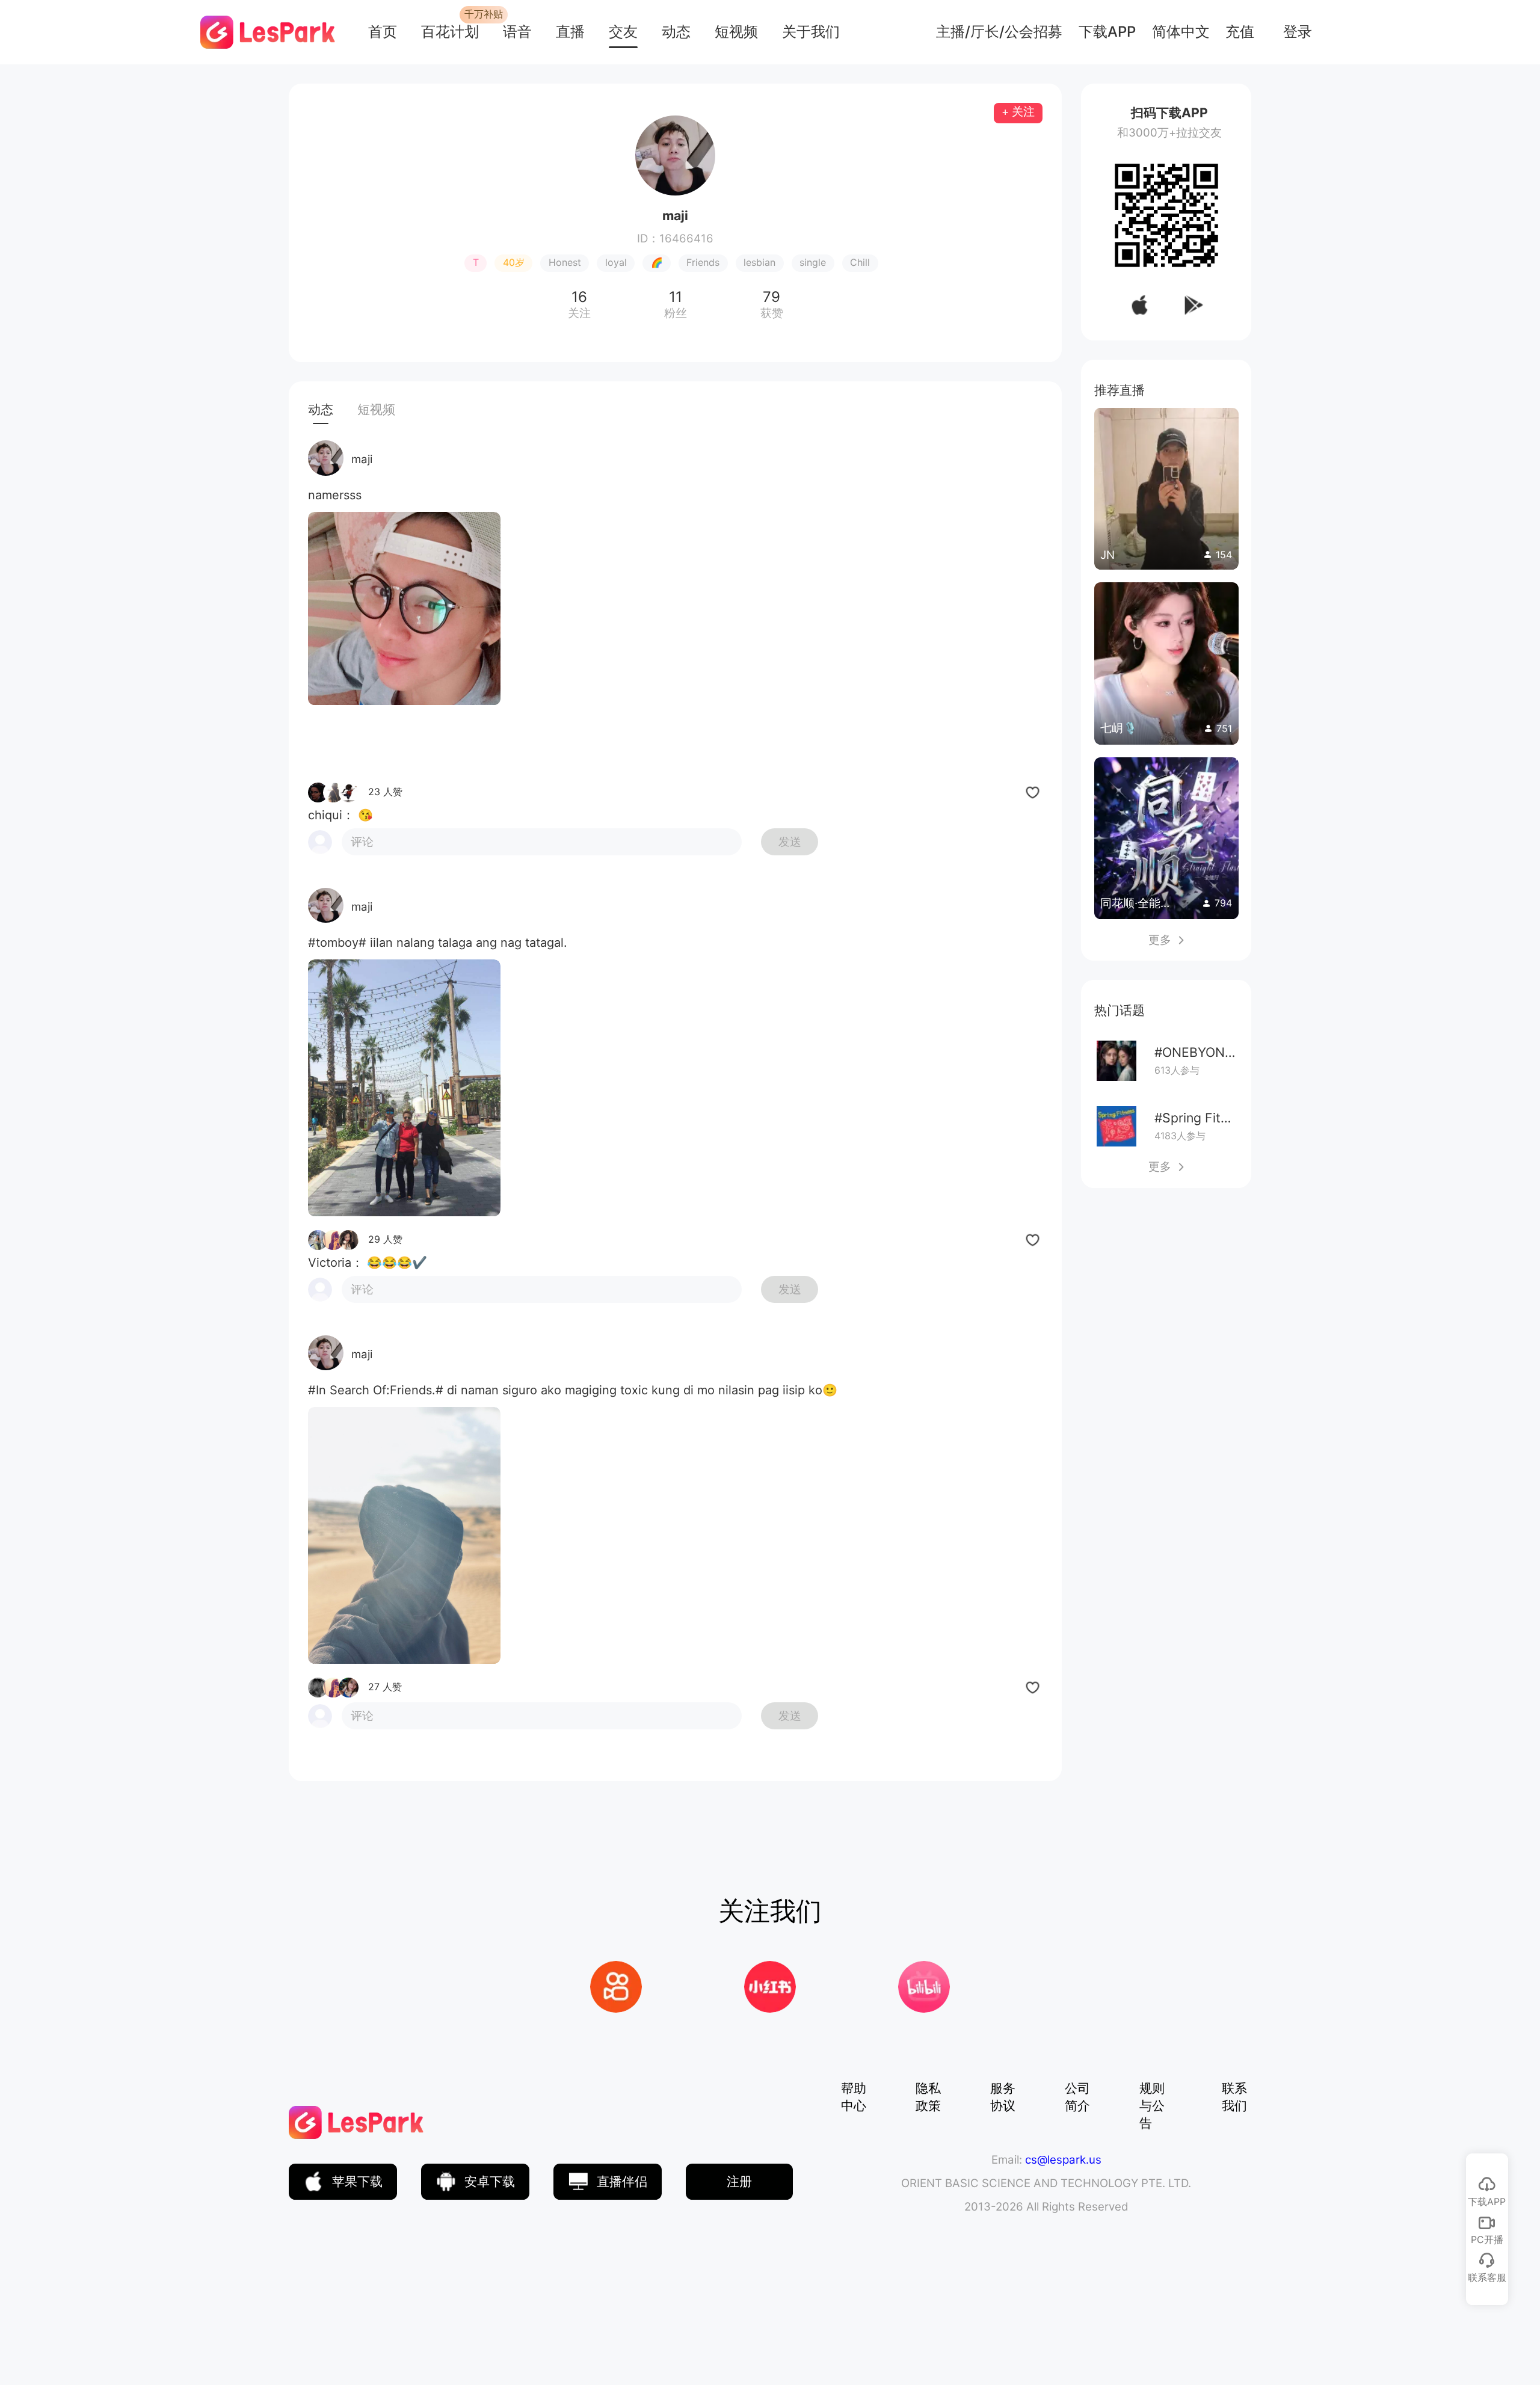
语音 (517, 32)
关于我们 (811, 32)
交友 (623, 32)
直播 (570, 32)
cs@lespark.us (1063, 2160)
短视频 (736, 32)
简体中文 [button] (1181, 32)
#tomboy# (337, 943)
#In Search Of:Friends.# (376, 1390)
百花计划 (450, 32)
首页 (383, 32)
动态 (676, 32)
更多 (1166, 940)
